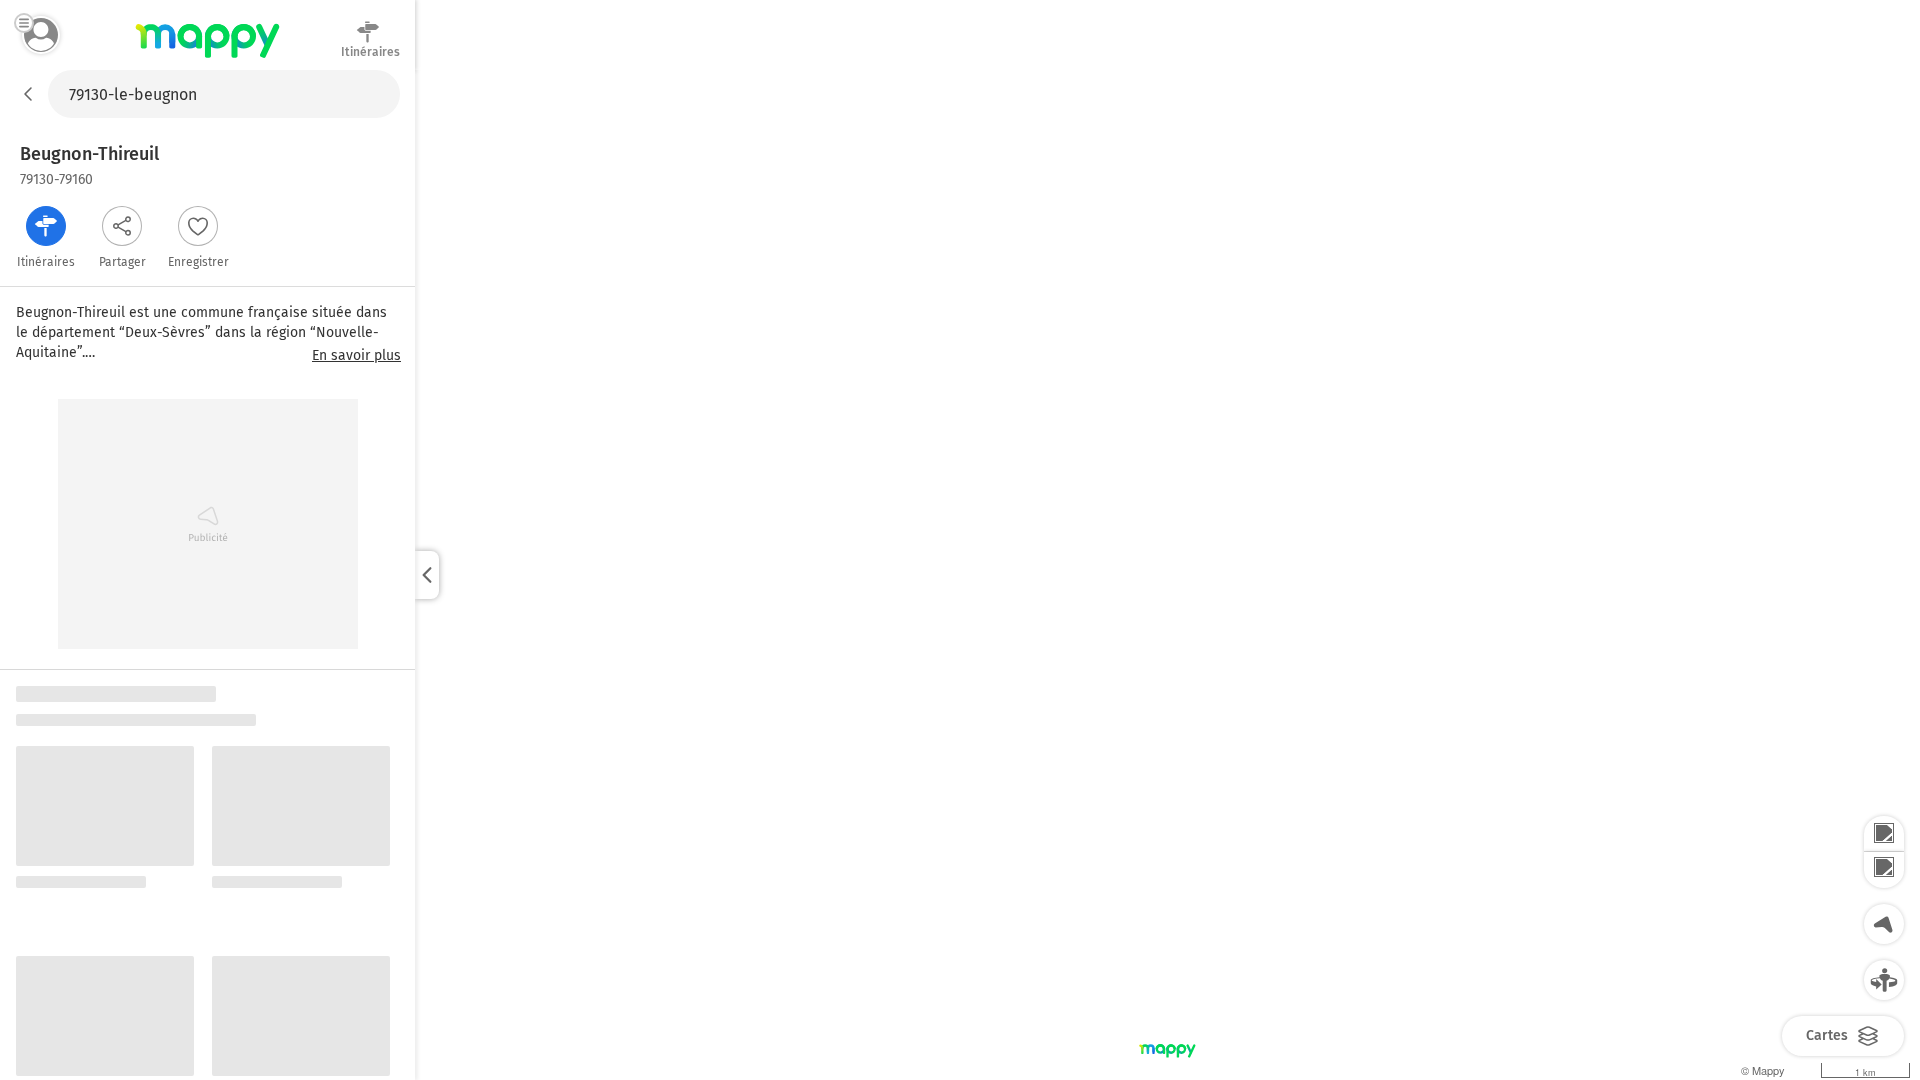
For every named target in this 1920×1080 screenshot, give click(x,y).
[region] (1167, 575)
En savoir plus (356, 356)
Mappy (207, 59)
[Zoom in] (1884, 834)
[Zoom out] (1884, 870)
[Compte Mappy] (41, 35)
